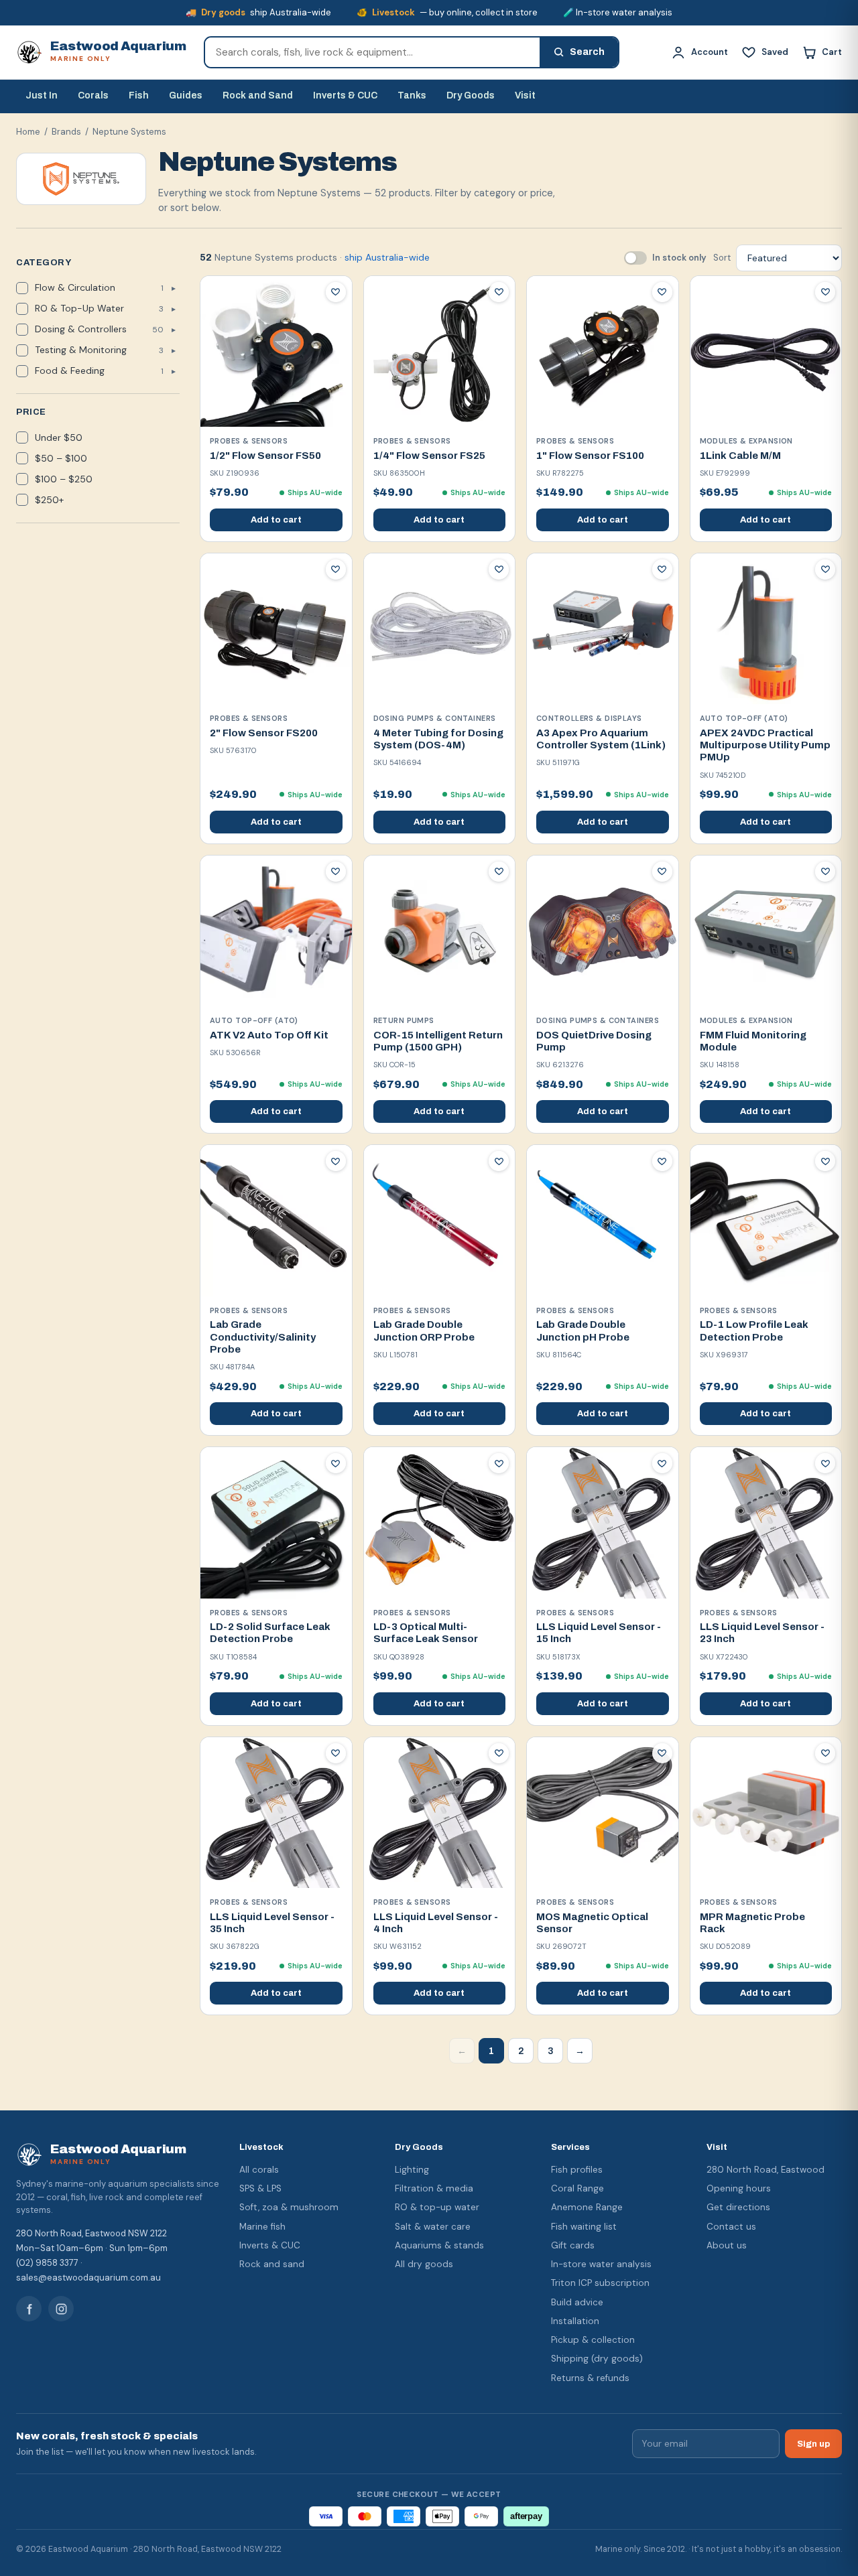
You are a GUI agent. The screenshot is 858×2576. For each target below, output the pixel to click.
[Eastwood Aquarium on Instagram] (61, 2309)
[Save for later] (336, 292)
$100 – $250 (64, 479)
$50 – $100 (61, 458)
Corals (93, 95)
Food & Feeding (99, 370)
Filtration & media (434, 2188)
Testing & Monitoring (99, 350)
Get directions (738, 2207)
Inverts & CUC (345, 95)
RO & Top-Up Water (99, 308)
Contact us (731, 2227)
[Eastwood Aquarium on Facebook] (29, 2309)
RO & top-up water (437, 2207)
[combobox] (372, 52)
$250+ (49, 500)
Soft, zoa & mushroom (289, 2207)
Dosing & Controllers (99, 329)
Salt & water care (433, 2227)
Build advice (577, 2302)
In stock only (679, 258)
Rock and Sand (258, 95)
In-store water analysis (601, 2264)
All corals (259, 2170)
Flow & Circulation (99, 287)
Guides (186, 95)
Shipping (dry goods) (597, 2359)
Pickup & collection (593, 2340)
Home (28, 132)
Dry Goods (471, 95)
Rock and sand (272, 2264)
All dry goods (424, 2264)
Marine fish (262, 2227)
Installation (575, 2321)
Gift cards (573, 2245)
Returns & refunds (590, 2378)
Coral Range (577, 2188)
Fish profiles (577, 2170)
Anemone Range (587, 2207)
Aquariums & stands (439, 2245)
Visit (525, 95)
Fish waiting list (584, 2227)
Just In (42, 95)
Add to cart (276, 520)
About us (727, 2245)
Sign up (813, 2444)
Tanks (412, 95)
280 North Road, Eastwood (765, 2170)
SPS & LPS (260, 2188)
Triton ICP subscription (600, 2283)
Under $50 (59, 437)
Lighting (412, 2170)
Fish (139, 95)
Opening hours (739, 2188)
